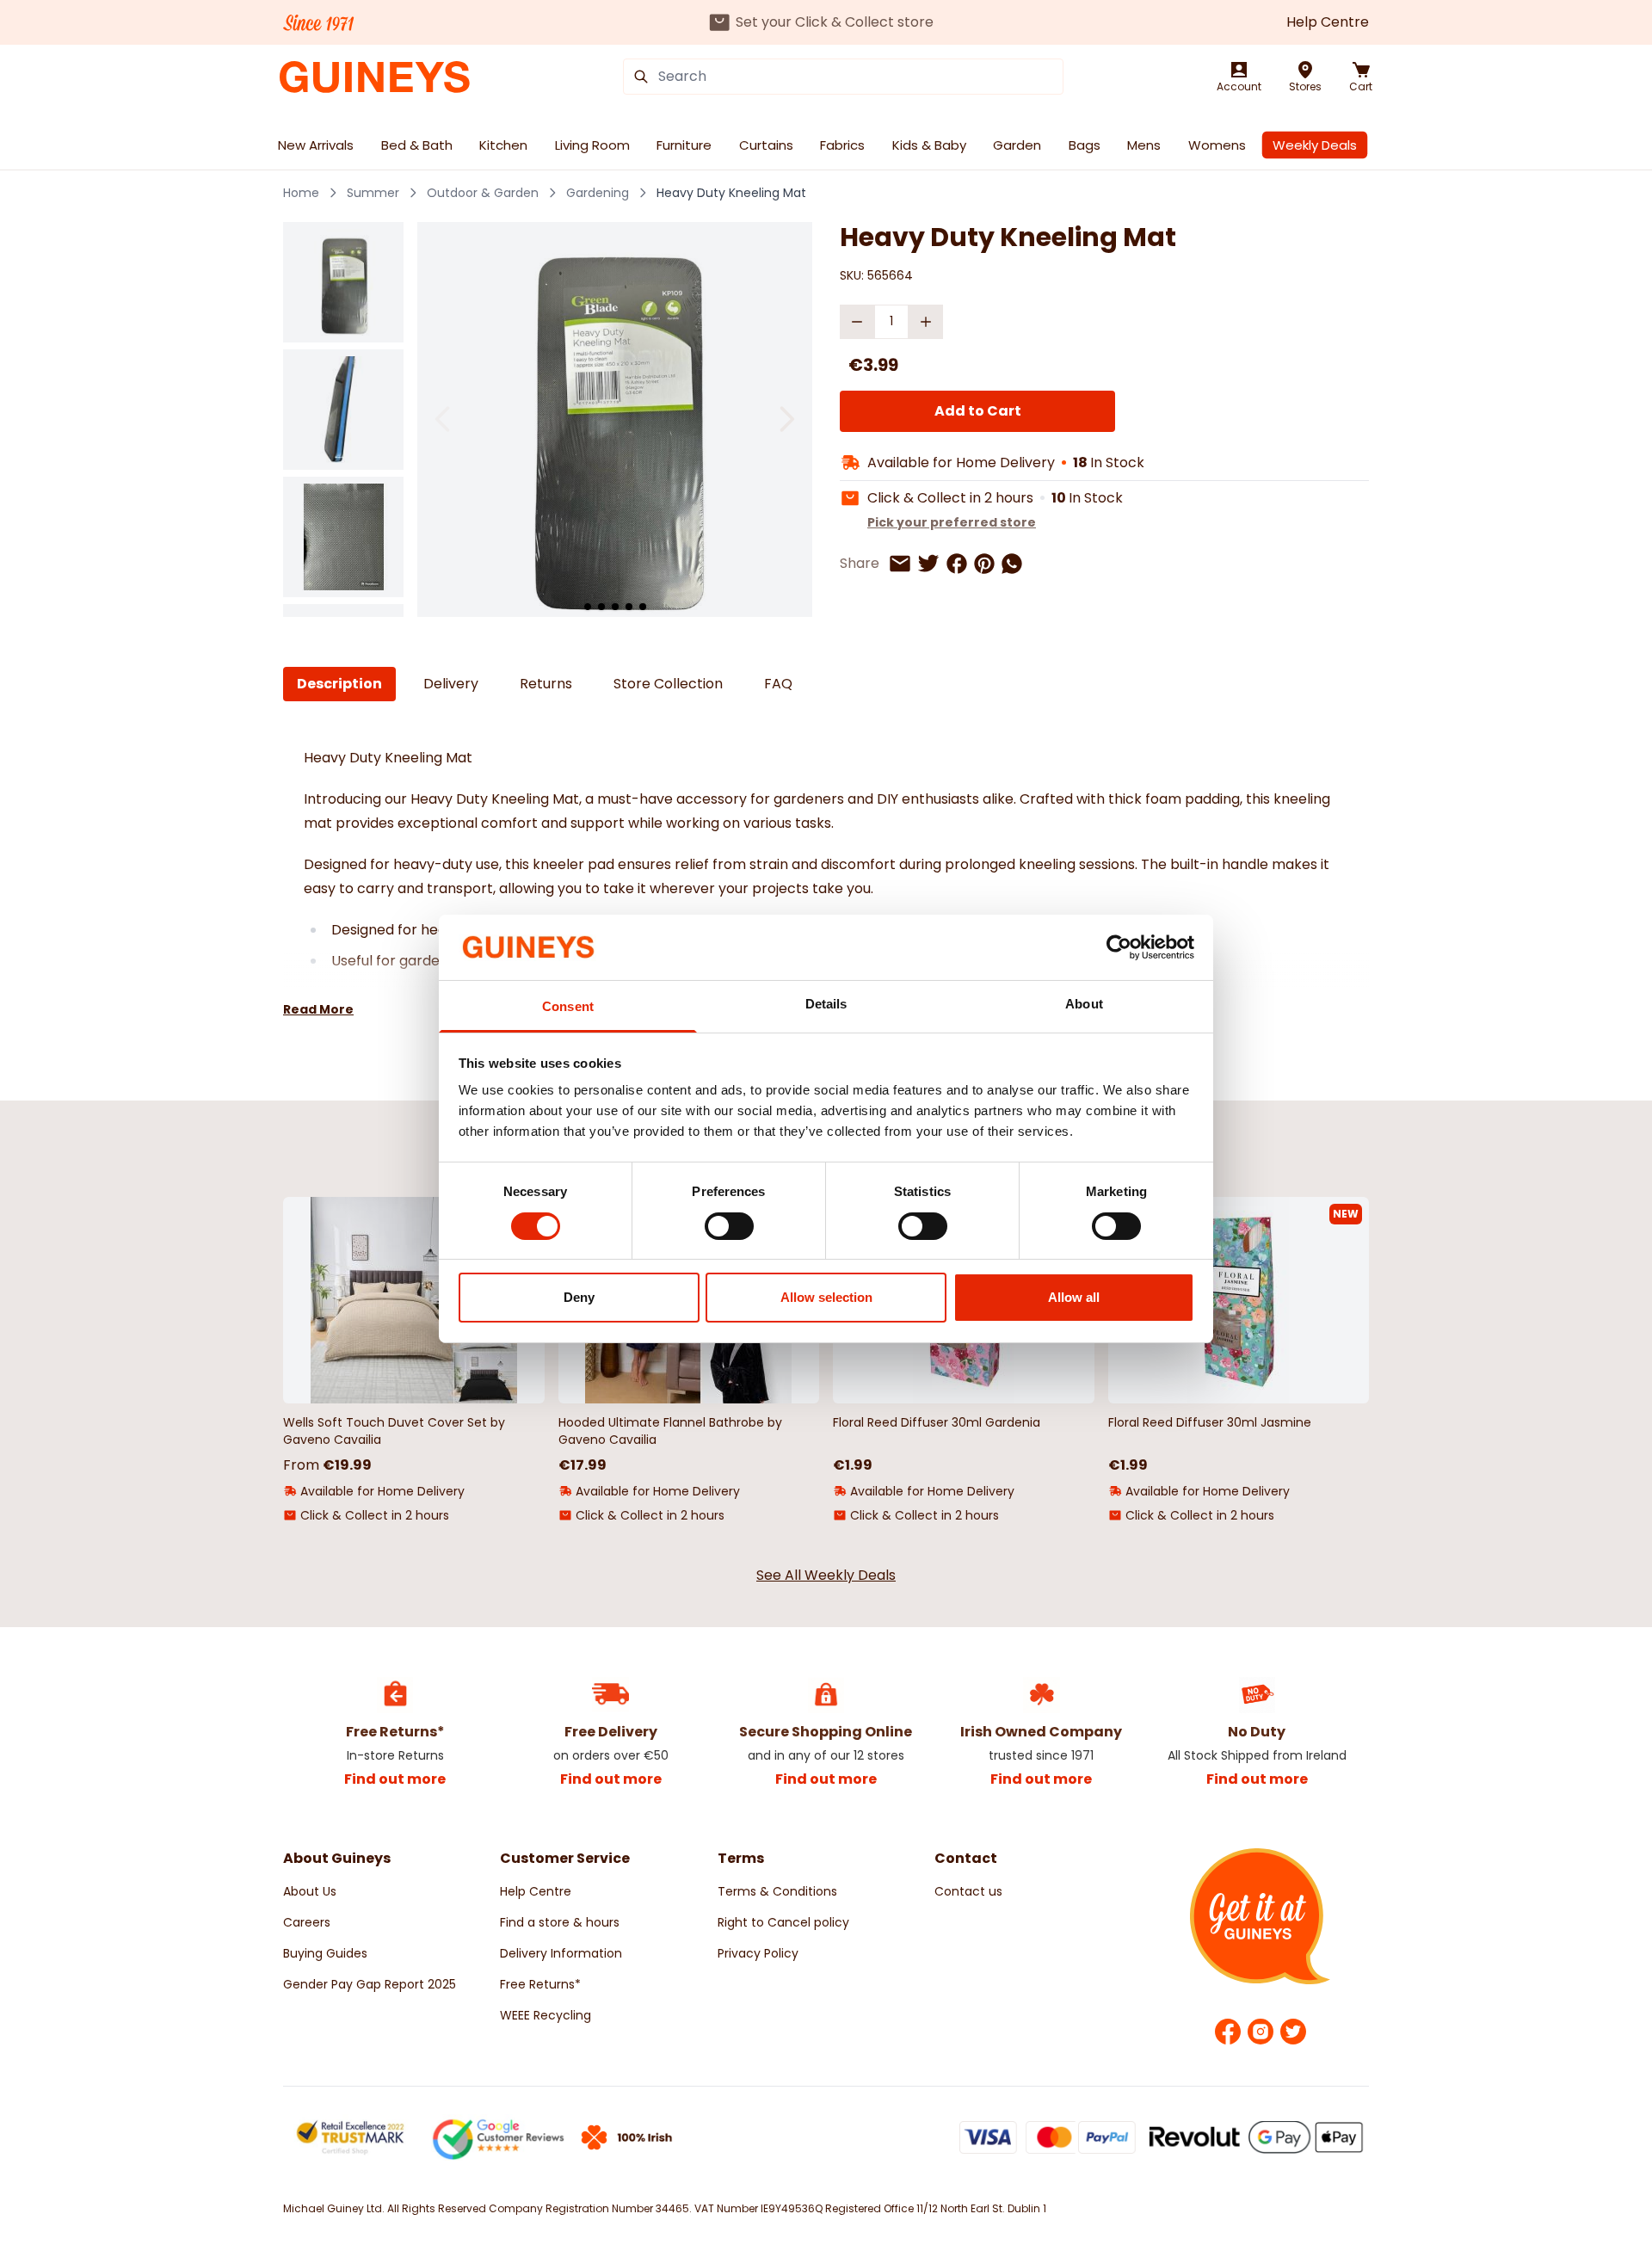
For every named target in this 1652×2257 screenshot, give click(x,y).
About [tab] (1084, 1004)
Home (301, 193)
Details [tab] (826, 1004)
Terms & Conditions (777, 1891)
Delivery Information (561, 1953)
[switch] (729, 1226)
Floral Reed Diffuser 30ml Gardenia (937, 1422)
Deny (579, 1297)
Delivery (451, 684)
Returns (546, 684)
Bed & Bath (417, 145)
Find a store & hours (560, 1922)
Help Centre (1328, 22)
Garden (1017, 145)
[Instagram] (1261, 2032)
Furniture (684, 145)
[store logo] (375, 77)
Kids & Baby (929, 145)
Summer (373, 193)
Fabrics (842, 145)
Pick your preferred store (952, 522)
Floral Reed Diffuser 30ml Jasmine (1210, 1422)
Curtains (766, 145)
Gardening (598, 193)
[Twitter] (1293, 2032)
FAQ (778, 684)
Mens (1144, 145)
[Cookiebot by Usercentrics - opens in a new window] (1119, 947)
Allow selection (826, 1297)
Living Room (592, 145)
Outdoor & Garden (483, 193)
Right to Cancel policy (783, 1922)
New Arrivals (316, 145)
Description (339, 684)
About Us (310, 1891)
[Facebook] (1228, 2032)
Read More (318, 1009)
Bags (1085, 145)
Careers (307, 1922)
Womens (1217, 145)
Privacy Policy (758, 1953)
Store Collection (668, 684)
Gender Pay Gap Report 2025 (370, 1984)
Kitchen (503, 145)
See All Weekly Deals (826, 1575)
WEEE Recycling (546, 2015)
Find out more (395, 1779)
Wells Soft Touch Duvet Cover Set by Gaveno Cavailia (394, 1431)
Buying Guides (325, 1953)
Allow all (1074, 1297)
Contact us (968, 1891)
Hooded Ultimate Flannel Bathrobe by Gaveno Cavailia (670, 1431)
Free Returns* (540, 1984)
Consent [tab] (568, 1006)
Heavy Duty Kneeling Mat (731, 193)
